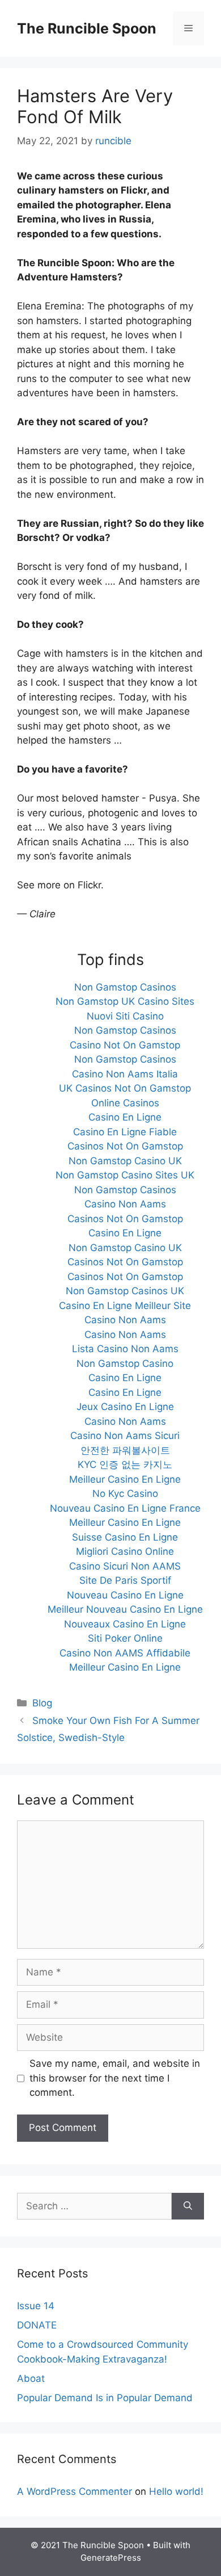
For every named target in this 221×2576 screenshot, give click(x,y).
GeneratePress (111, 2558)
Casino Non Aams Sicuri (125, 1436)
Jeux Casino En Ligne (125, 1407)
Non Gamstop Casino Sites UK (125, 1175)
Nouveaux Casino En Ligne (125, 1624)
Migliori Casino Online (125, 1551)
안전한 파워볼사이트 (125, 1450)
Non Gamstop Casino (125, 1363)
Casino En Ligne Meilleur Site (125, 1306)
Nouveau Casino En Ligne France (125, 1508)
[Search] (188, 2206)
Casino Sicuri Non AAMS (125, 1566)
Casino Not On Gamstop (125, 1045)
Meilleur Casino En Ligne (125, 1479)
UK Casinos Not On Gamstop (125, 1088)
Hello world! (176, 2491)
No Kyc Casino (125, 1493)
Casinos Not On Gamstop (125, 1146)
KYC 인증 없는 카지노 (125, 1465)
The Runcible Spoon (87, 28)
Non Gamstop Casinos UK (125, 1291)
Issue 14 (36, 2306)
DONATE (37, 2325)
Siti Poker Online (125, 1638)
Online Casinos (125, 1103)
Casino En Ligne (125, 1117)
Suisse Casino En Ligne (125, 1537)
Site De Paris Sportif (125, 1580)
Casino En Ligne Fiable (125, 1132)
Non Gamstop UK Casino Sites (125, 1001)
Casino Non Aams (125, 1204)
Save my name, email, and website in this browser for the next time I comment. (115, 2078)
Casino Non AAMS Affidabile (125, 1653)
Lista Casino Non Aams (125, 1349)
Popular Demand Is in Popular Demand (105, 2398)
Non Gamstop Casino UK (125, 1161)
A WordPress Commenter (75, 2491)
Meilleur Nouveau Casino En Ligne (125, 1609)
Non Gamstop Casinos (125, 987)
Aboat (31, 2378)
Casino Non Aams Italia (125, 1074)
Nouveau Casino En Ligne (125, 1595)
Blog (42, 1703)
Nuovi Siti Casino (125, 1016)
